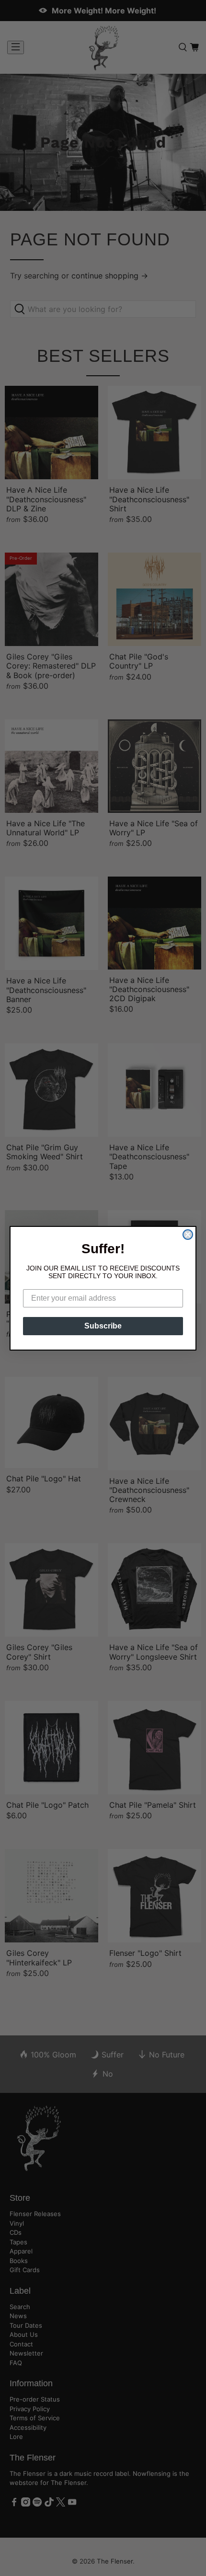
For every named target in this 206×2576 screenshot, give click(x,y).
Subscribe (103, 1326)
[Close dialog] (188, 1235)
